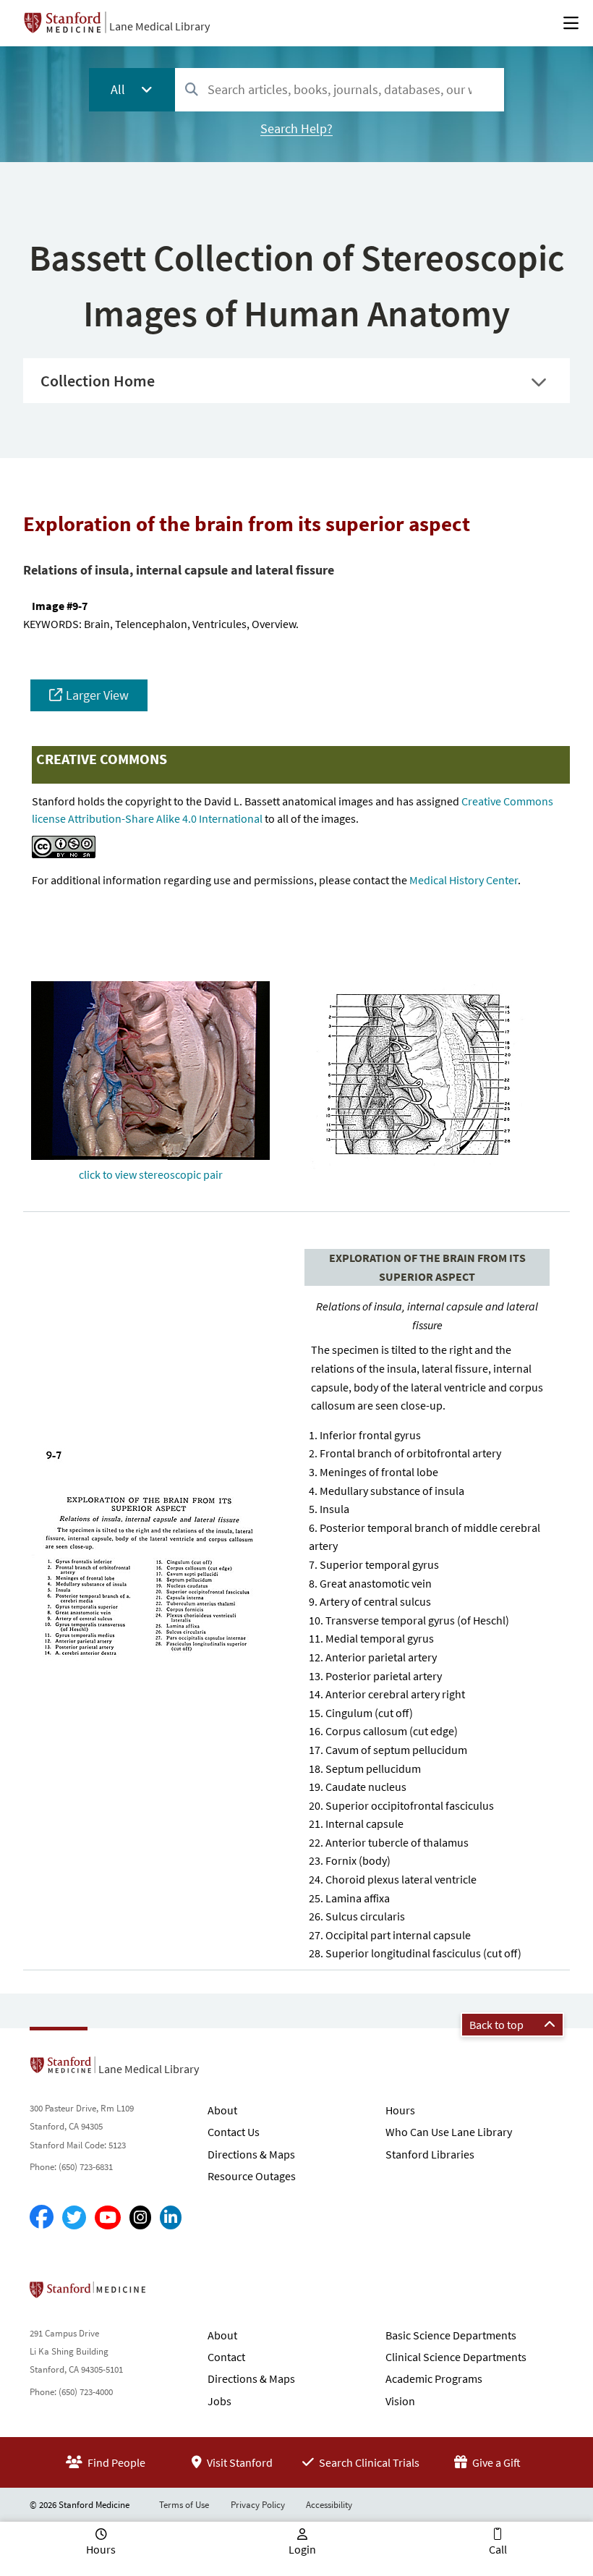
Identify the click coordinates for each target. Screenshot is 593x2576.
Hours (400, 2110)
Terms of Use (184, 2505)
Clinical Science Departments (456, 2357)
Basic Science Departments (451, 2335)
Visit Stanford (239, 2462)
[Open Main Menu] (571, 23)
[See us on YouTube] (108, 2217)
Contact (226, 2357)
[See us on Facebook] (42, 2217)
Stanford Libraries (430, 2154)
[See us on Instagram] (140, 2217)
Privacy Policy (258, 2505)
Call (498, 2549)
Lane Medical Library (159, 26)
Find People (115, 2462)
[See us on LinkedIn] (171, 2217)
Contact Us (234, 2132)
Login (302, 2549)
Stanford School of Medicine (171, 2294)
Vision (400, 2401)
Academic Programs (434, 2378)
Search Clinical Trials (368, 2462)
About (222, 2110)
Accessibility (329, 2505)
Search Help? (296, 128)
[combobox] (340, 89)
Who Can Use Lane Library (449, 2132)
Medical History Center (464, 880)
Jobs (219, 2401)
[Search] (192, 90)
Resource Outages (252, 2176)
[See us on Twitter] (74, 2217)
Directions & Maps (251, 2154)
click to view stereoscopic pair (151, 1174)
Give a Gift (495, 2462)
